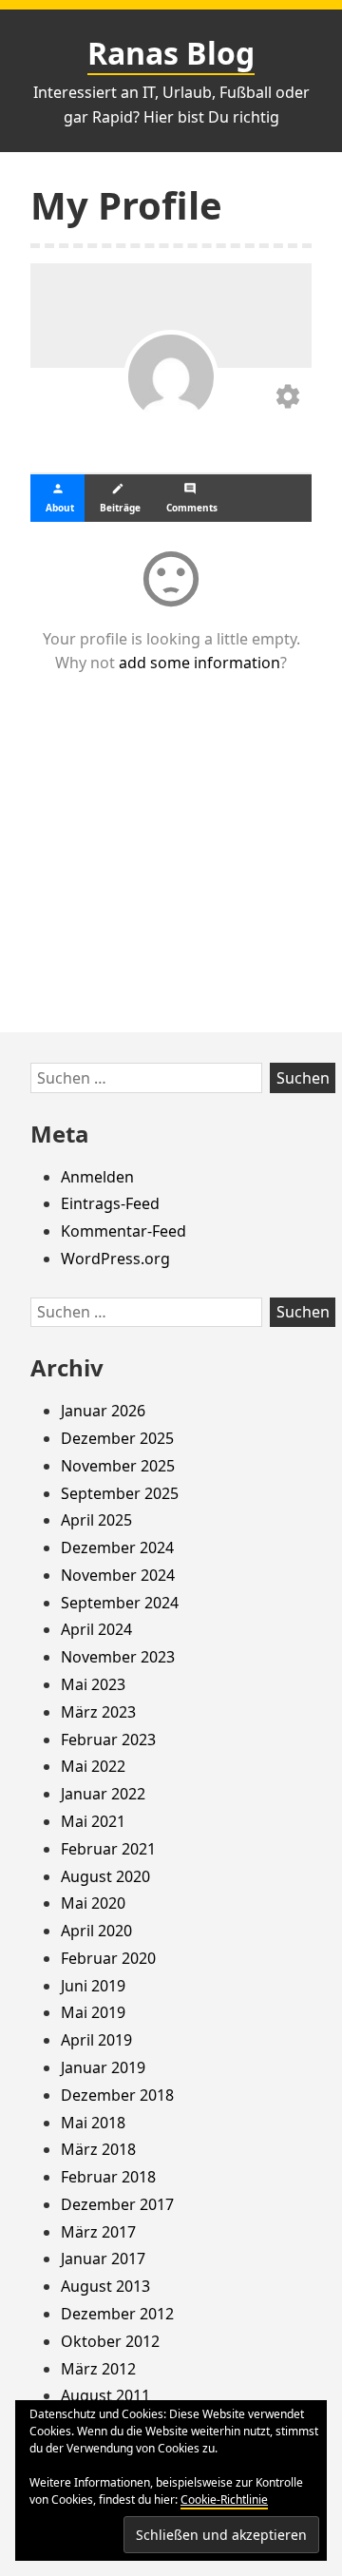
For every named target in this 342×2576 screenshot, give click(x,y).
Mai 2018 (93, 2123)
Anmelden (97, 1177)
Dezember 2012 (117, 2314)
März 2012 (98, 2369)
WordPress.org (115, 1259)
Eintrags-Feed (110, 1203)
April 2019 (96, 2040)
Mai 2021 (93, 1821)
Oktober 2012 (110, 2341)
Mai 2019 (93, 2012)
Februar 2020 (108, 1958)
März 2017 (98, 2232)
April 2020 (96, 1931)
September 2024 (120, 1603)
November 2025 (118, 1466)
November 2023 (118, 1657)
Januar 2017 (103, 2259)
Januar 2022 (103, 1794)
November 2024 (118, 1575)
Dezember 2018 (117, 2095)
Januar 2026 (103, 1411)
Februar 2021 (108, 1849)
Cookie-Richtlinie (224, 2499)
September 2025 (120, 1493)
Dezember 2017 (117, 2204)
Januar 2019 (103, 2067)
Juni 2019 (93, 1986)
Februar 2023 (108, 1740)
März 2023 (98, 1712)
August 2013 (105, 2286)
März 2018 (98, 2149)
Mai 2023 (93, 1684)
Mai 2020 (93, 1903)
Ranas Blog (171, 53)
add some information (199, 663)
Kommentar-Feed (123, 1231)
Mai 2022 (93, 1766)
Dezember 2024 (117, 1548)
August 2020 (105, 1876)
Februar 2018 (108, 2177)
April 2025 (96, 1520)
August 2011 (105, 2395)
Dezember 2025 (117, 1438)
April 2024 (96, 1629)
